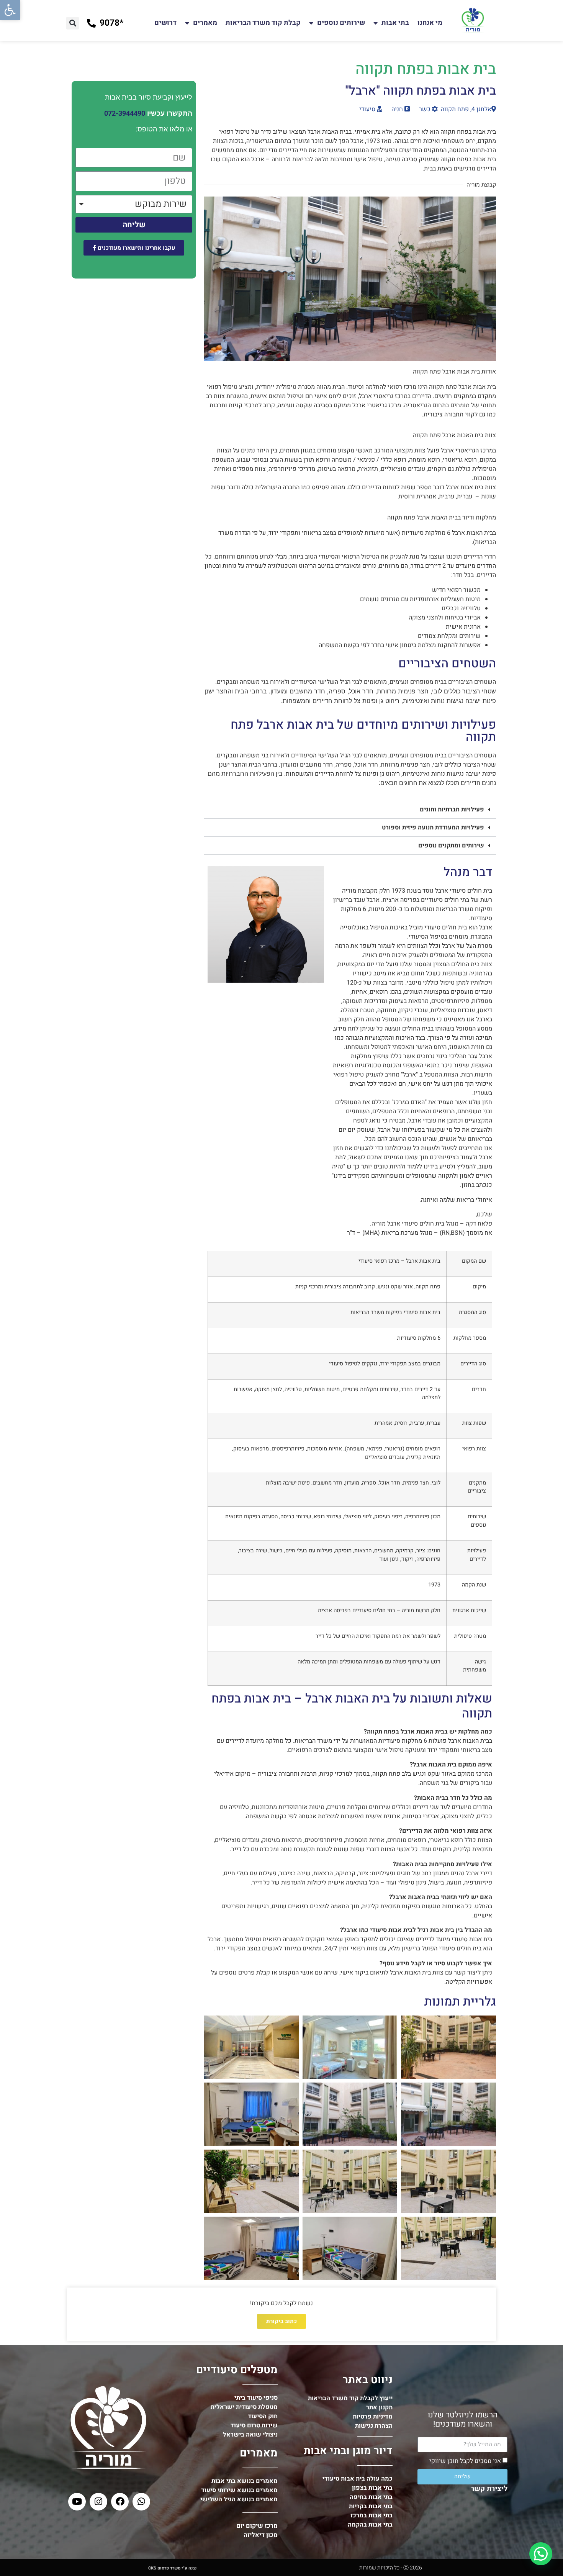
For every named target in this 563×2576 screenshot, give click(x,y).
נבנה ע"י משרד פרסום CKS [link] (172, 2568)
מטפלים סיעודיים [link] (237, 2370)
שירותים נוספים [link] (341, 23)
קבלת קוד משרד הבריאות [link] (263, 23)
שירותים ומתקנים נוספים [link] (451, 846)
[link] (10, 10)
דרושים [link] (165, 23)
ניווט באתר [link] (368, 2380)
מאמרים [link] (205, 23)
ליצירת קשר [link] (489, 2489)
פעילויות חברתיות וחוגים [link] (452, 810)
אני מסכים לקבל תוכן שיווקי (465, 2461)
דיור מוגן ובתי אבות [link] (348, 2451)
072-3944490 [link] (125, 114)
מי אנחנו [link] (430, 23)
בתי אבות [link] (395, 23)
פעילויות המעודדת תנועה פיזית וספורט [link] (433, 828)
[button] (73, 23)
